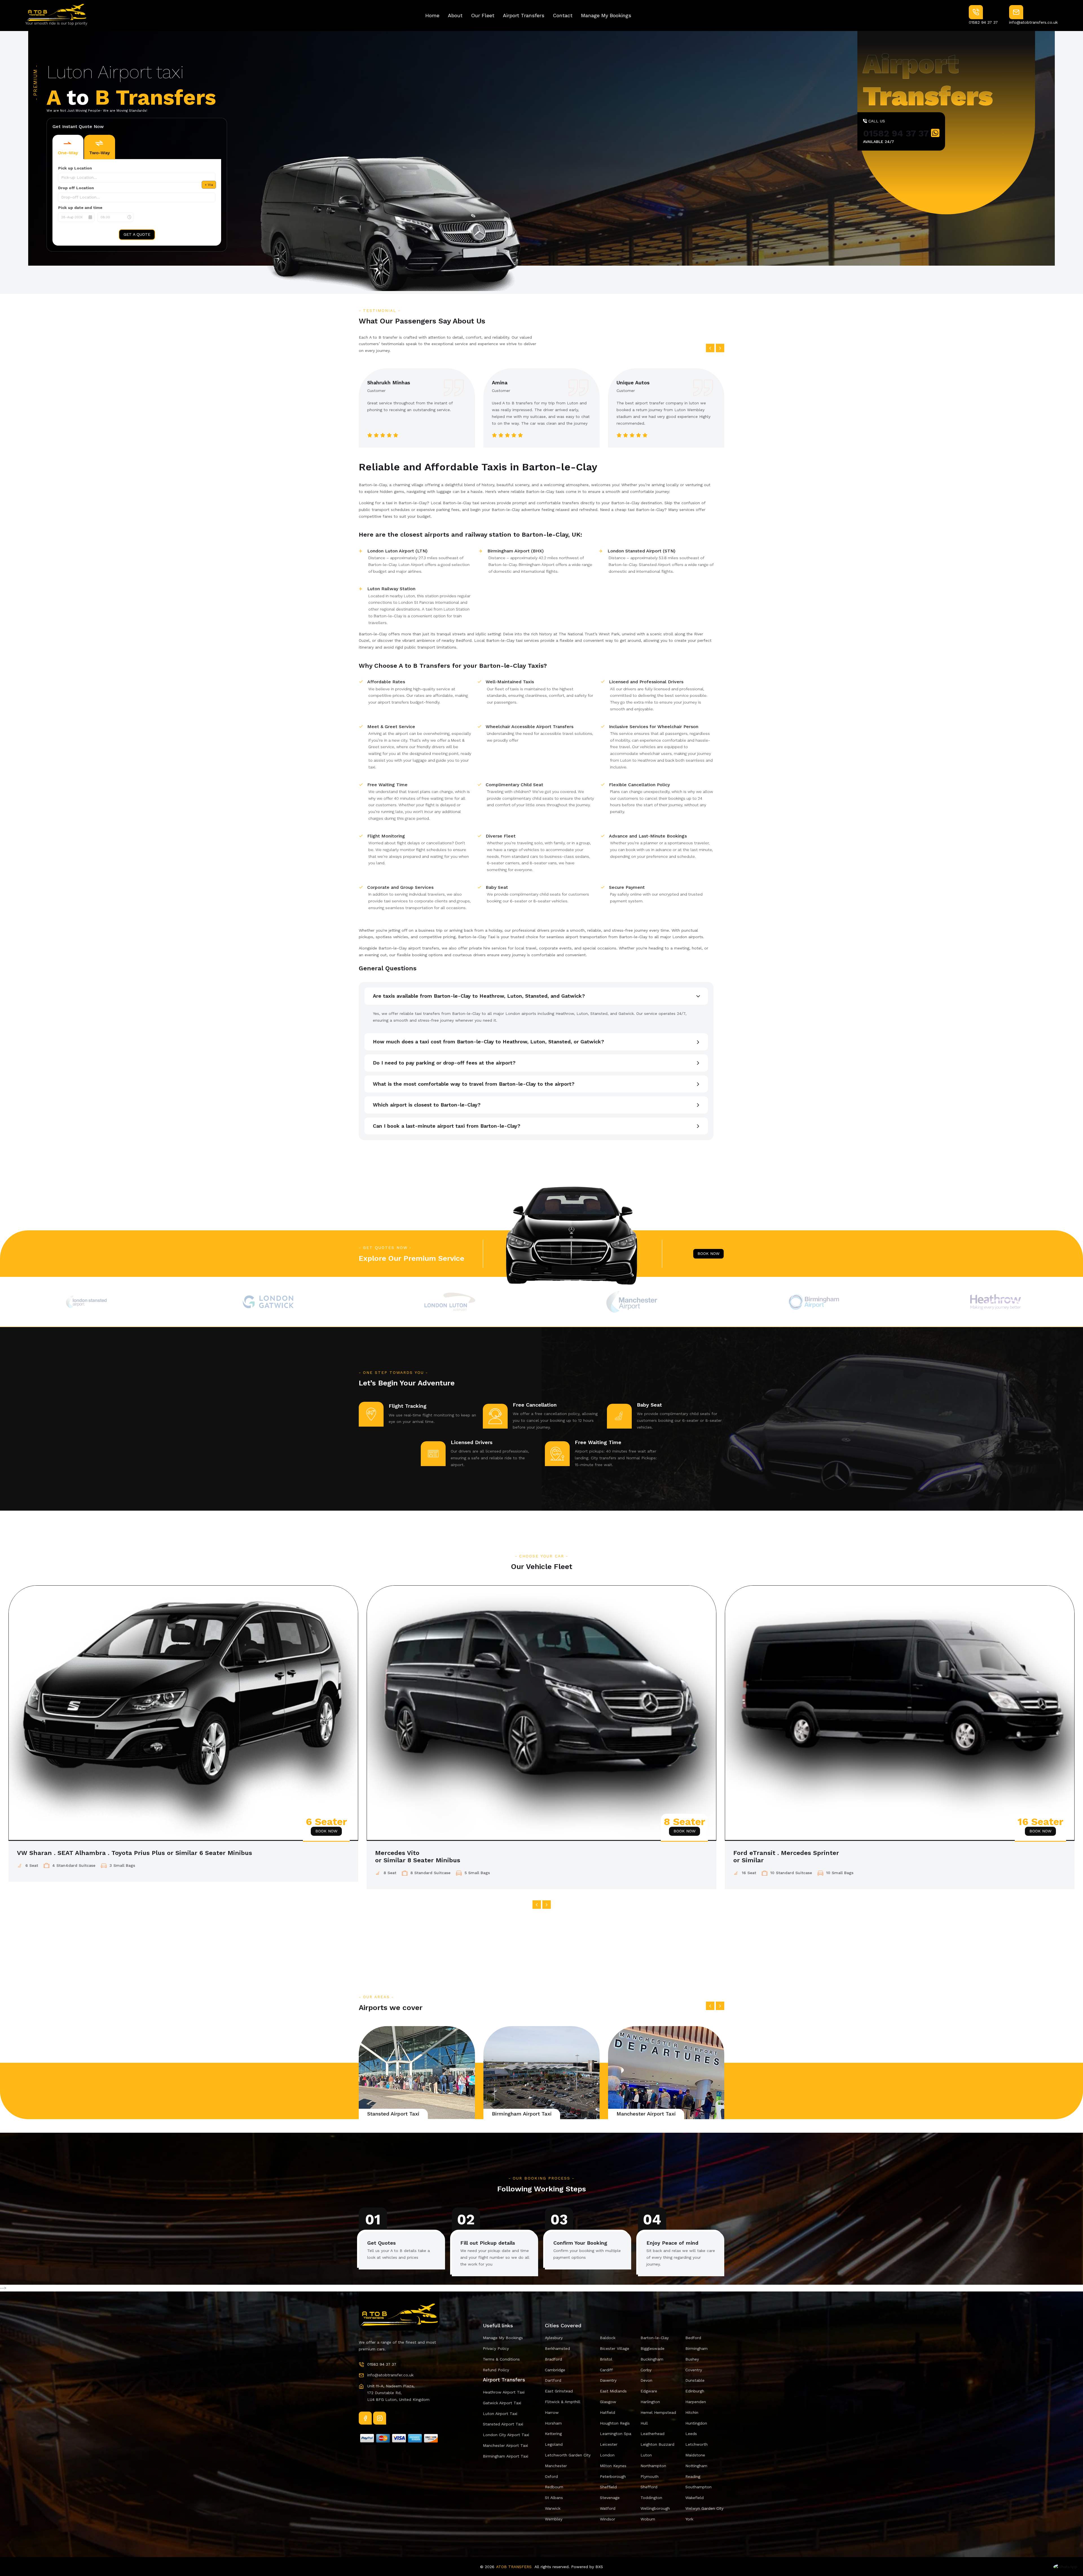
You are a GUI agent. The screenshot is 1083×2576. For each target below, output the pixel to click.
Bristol (606, 2359)
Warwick (553, 2508)
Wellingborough (655, 2508)
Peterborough (613, 2476)
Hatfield (607, 2412)
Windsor (607, 2519)
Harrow (552, 2412)
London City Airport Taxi (506, 2435)
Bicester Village (615, 2348)
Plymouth (650, 2476)
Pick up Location (75, 168)
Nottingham (696, 2466)
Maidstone (695, 2455)
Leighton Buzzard (657, 2444)
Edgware (649, 2391)
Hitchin (692, 2412)
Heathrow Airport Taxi (504, 2392)
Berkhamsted (557, 2348)
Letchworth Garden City (568, 2455)
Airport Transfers (524, 15)
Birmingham (696, 2348)
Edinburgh (695, 2391)
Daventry (608, 2380)
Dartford (553, 2380)
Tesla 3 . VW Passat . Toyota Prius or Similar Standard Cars (109, 1853)
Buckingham (652, 2359)
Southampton (698, 2487)
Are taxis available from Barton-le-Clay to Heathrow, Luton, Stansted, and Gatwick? (479, 996)
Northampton (653, 2466)
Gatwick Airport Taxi (392, 2114)
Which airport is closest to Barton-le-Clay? (427, 1105)
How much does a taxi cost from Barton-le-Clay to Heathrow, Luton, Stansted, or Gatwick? (488, 1042)
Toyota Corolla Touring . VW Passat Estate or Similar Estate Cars (476, 1853)
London (607, 2455)
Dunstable (695, 2380)
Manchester (556, 2466)
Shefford (649, 2487)
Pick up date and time (80, 208)
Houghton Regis (615, 2423)
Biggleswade (652, 2348)
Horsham (553, 2423)
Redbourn (554, 2487)
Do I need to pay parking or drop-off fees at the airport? (444, 1063)
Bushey (692, 2359)
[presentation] (710, 348)
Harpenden (696, 2402)
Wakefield (695, 2498)
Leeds (691, 2434)
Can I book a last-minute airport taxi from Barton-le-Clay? (447, 1126)
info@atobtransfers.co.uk (1033, 22)
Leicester (609, 2444)
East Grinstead (559, 2391)
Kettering (553, 2434)
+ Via (209, 185)
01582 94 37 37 (983, 22)
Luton (646, 2455)
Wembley (554, 2519)
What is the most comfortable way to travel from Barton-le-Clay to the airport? (474, 1084)
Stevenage (610, 2498)
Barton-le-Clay (655, 2338)
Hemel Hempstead (658, 2412)
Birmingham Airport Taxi (646, 2114)
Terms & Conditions (501, 2359)
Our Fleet (483, 15)
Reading (693, 2476)
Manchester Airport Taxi (505, 2445)
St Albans (554, 2498)
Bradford (553, 2359)
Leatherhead (652, 2434)
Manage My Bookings (606, 15)
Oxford (551, 2476)
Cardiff (606, 2370)
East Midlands (613, 2391)
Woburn (648, 2519)
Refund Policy (496, 2370)
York (689, 2519)
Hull (644, 2423)
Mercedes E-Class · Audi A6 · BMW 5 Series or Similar (816, 1853)
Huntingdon (696, 2423)
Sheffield (608, 2487)
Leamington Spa (616, 2434)
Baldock (608, 2338)
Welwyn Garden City (704, 2508)
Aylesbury (554, 2338)
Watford (608, 2508)
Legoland (554, 2444)
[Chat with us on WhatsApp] (1065, 2565)
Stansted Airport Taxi (518, 2114)
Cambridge (555, 2370)
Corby (646, 2370)
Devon (646, 2380)
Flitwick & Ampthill (563, 2402)
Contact (563, 15)
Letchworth (696, 2444)
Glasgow (608, 2402)
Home (432, 15)
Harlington (650, 2402)
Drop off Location (76, 188)
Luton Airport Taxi (500, 2414)
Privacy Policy (496, 2348)
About (455, 15)
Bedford (693, 2338)
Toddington (651, 2498)
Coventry (694, 2370)
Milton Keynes (613, 2466)
